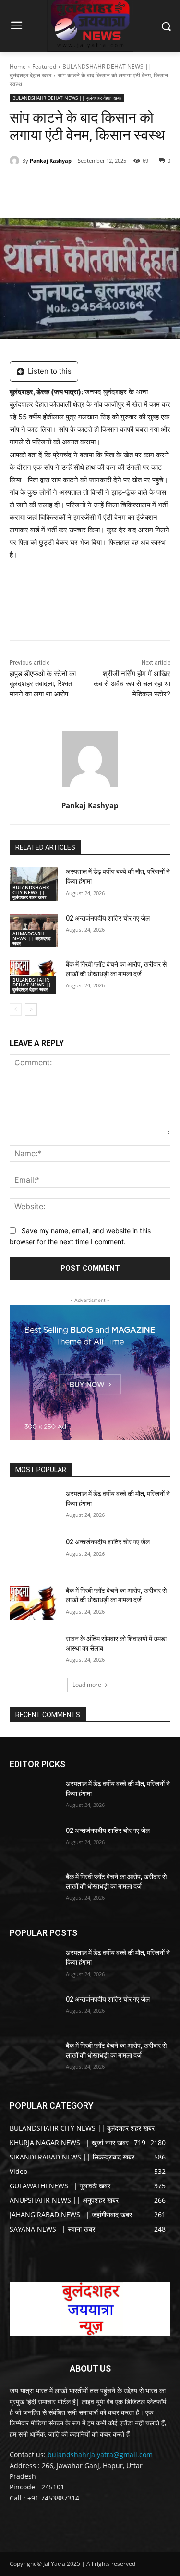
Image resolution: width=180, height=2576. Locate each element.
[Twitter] (72, 185)
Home (18, 67)
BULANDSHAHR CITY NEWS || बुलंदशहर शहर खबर (31, 892)
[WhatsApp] (116, 185)
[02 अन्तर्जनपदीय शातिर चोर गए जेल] (34, 1554)
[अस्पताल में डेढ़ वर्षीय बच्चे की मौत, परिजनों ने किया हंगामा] (34, 1506)
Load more (87, 1685)
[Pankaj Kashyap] (16, 161)
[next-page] (31, 1010)
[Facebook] (49, 185)
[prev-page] (16, 1010)
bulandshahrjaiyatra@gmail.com (100, 2455)
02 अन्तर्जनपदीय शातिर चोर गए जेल (108, 918)
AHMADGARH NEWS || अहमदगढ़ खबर (31, 938)
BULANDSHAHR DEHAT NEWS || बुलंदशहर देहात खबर (67, 98)
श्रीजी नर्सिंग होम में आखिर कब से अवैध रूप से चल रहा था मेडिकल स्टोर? (132, 684)
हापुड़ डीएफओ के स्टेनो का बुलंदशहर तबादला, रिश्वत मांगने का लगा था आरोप (43, 684)
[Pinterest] (94, 185)
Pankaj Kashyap (51, 160)
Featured (44, 67)
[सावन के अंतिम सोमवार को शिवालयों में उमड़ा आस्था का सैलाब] (34, 1651)
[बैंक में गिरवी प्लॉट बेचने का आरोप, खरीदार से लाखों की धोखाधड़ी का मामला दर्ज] (34, 1603)
